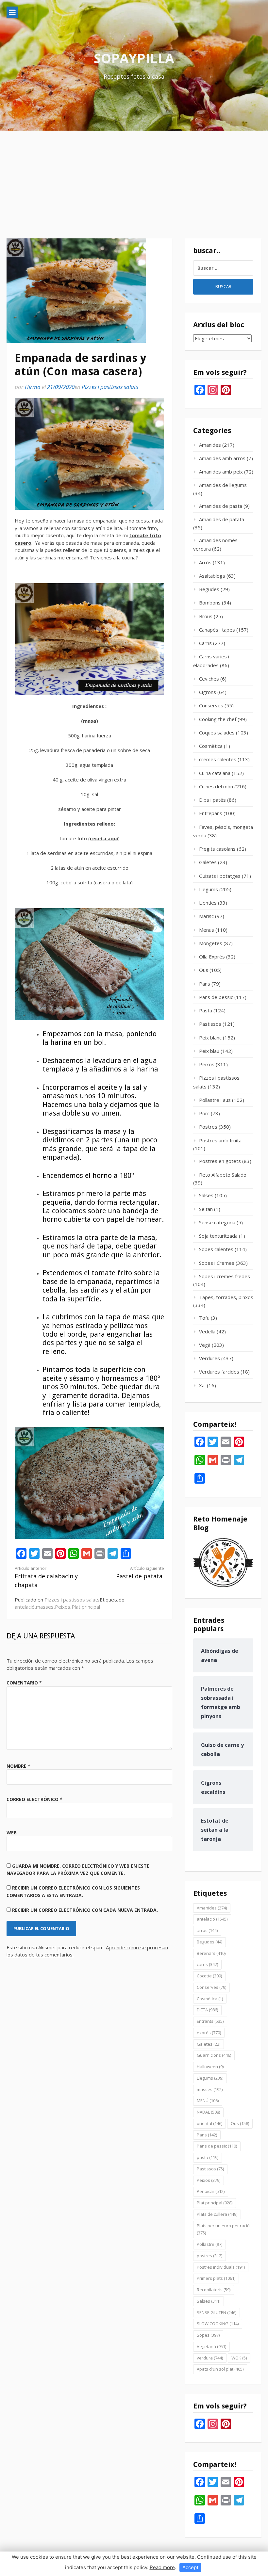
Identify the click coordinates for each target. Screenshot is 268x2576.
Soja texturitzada (218, 1236)
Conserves (211, 705)
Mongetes (211, 943)
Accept (190, 2567)
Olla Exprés (212, 957)
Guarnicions (214, 2055)
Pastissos (210, 1024)
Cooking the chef (218, 719)
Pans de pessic (216, 997)
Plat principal (86, 1607)
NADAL (208, 2112)
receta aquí (104, 838)
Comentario (24, 1683)
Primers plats (216, 2278)
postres (209, 2256)
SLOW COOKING (218, 2324)
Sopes (208, 2335)
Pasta (206, 1010)
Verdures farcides (219, 1372)
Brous (206, 616)
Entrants (210, 2021)
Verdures (209, 1358)
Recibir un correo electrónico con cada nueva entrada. (85, 1910)
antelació (25, 1607)
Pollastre (209, 2244)
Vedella (207, 1331)
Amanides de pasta (221, 506)
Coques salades (217, 733)
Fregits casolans (217, 849)
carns (207, 1964)
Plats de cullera (217, 2214)
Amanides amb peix (221, 472)
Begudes (209, 589)
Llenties (208, 903)
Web (12, 1833)
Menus (207, 930)
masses (45, 1607)
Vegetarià (211, 2346)
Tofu (204, 1318)
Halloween (210, 2067)
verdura (210, 2358)
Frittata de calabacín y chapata (46, 1577)
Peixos (63, 1607)
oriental (209, 2123)
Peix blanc (210, 1038)
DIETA (207, 2010)
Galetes (208, 862)
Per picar (211, 2191)
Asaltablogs (212, 576)
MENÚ (208, 2101)
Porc (204, 1113)
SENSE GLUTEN (217, 2312)
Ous (204, 970)
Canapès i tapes (217, 630)
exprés (209, 2033)
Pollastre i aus (215, 1100)
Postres (208, 1127)
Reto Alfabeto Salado (223, 1175)
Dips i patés (212, 800)
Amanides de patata (222, 519)
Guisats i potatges (220, 876)
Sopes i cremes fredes (225, 1276)
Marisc (206, 916)
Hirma (33, 387)
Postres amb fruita (220, 1140)
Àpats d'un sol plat (220, 2369)
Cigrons (208, 692)
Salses (206, 1195)
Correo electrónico (34, 1799)
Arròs (205, 562)
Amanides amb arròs (222, 458)
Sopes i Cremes (217, 1263)
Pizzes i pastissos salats (110, 387)
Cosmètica (211, 746)
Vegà (205, 1345)
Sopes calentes (216, 1249)
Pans (205, 984)
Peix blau (209, 1051)
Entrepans (211, 813)
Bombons (210, 603)
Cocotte (209, 1976)
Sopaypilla (134, 58)
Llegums (209, 889)
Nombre (18, 1766)
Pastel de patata (140, 1573)
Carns (205, 643)
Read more (162, 2567)
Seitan (206, 1209)
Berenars (211, 1953)
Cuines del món (216, 786)
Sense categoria (217, 1222)
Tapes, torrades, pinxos (226, 1297)
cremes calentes (218, 759)
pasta (208, 2157)
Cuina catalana (215, 773)
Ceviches (209, 679)
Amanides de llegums (223, 485)
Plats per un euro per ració (223, 2229)
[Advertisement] (134, 180)
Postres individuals (221, 2267)
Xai (202, 1385)
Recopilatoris (214, 2290)
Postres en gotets (220, 1161)
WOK (239, 2358)
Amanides (210, 445)
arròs (207, 1930)
